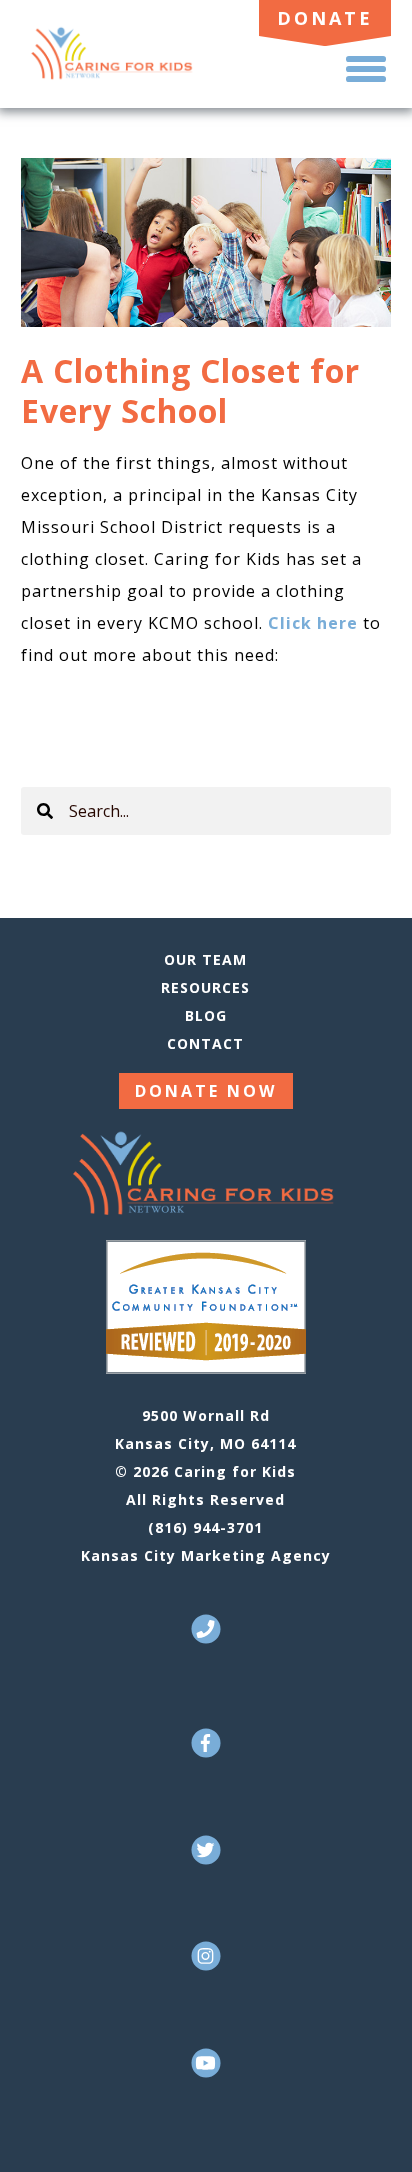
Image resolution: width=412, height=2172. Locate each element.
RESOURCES (205, 987)
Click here (313, 623)
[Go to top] (368, 2127)
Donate (325, 18)
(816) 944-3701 (205, 1527)
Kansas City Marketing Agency (206, 1555)
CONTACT (205, 1043)
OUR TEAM (205, 959)
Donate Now (206, 1091)
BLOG (206, 1015)
